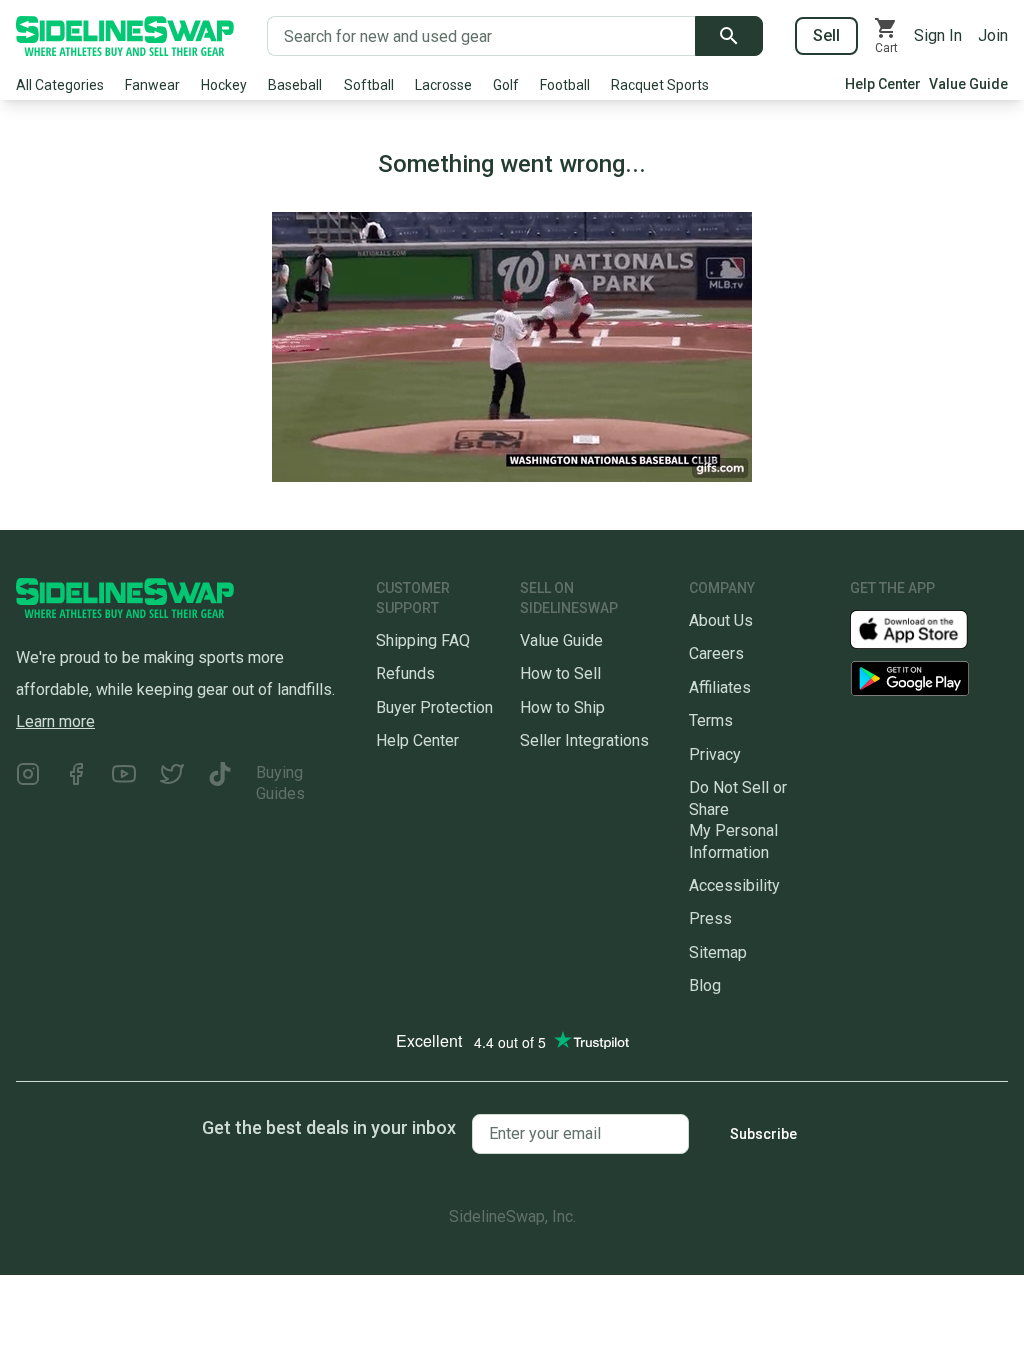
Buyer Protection (434, 707)
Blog (705, 985)
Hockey (224, 85)
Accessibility (734, 885)
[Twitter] (172, 783)
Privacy (715, 754)
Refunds (405, 673)
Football (565, 85)
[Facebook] (76, 783)
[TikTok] (220, 783)
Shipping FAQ (423, 640)
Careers (716, 653)
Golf (506, 85)
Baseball (295, 85)
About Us (721, 620)
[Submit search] (729, 36)
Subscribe (763, 1134)
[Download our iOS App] (925, 628)
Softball (369, 85)
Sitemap (718, 952)
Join (993, 35)
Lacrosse (443, 85)
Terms (711, 720)
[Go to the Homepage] (125, 36)
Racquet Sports (660, 85)
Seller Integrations (584, 740)
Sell (826, 35)
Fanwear (152, 85)
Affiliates (720, 687)
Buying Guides (280, 783)
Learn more (55, 721)
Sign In (938, 35)
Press (710, 918)
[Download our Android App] (929, 678)
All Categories (60, 85)
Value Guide (968, 84)
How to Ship (562, 707)
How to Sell (560, 673)
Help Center (883, 84)
